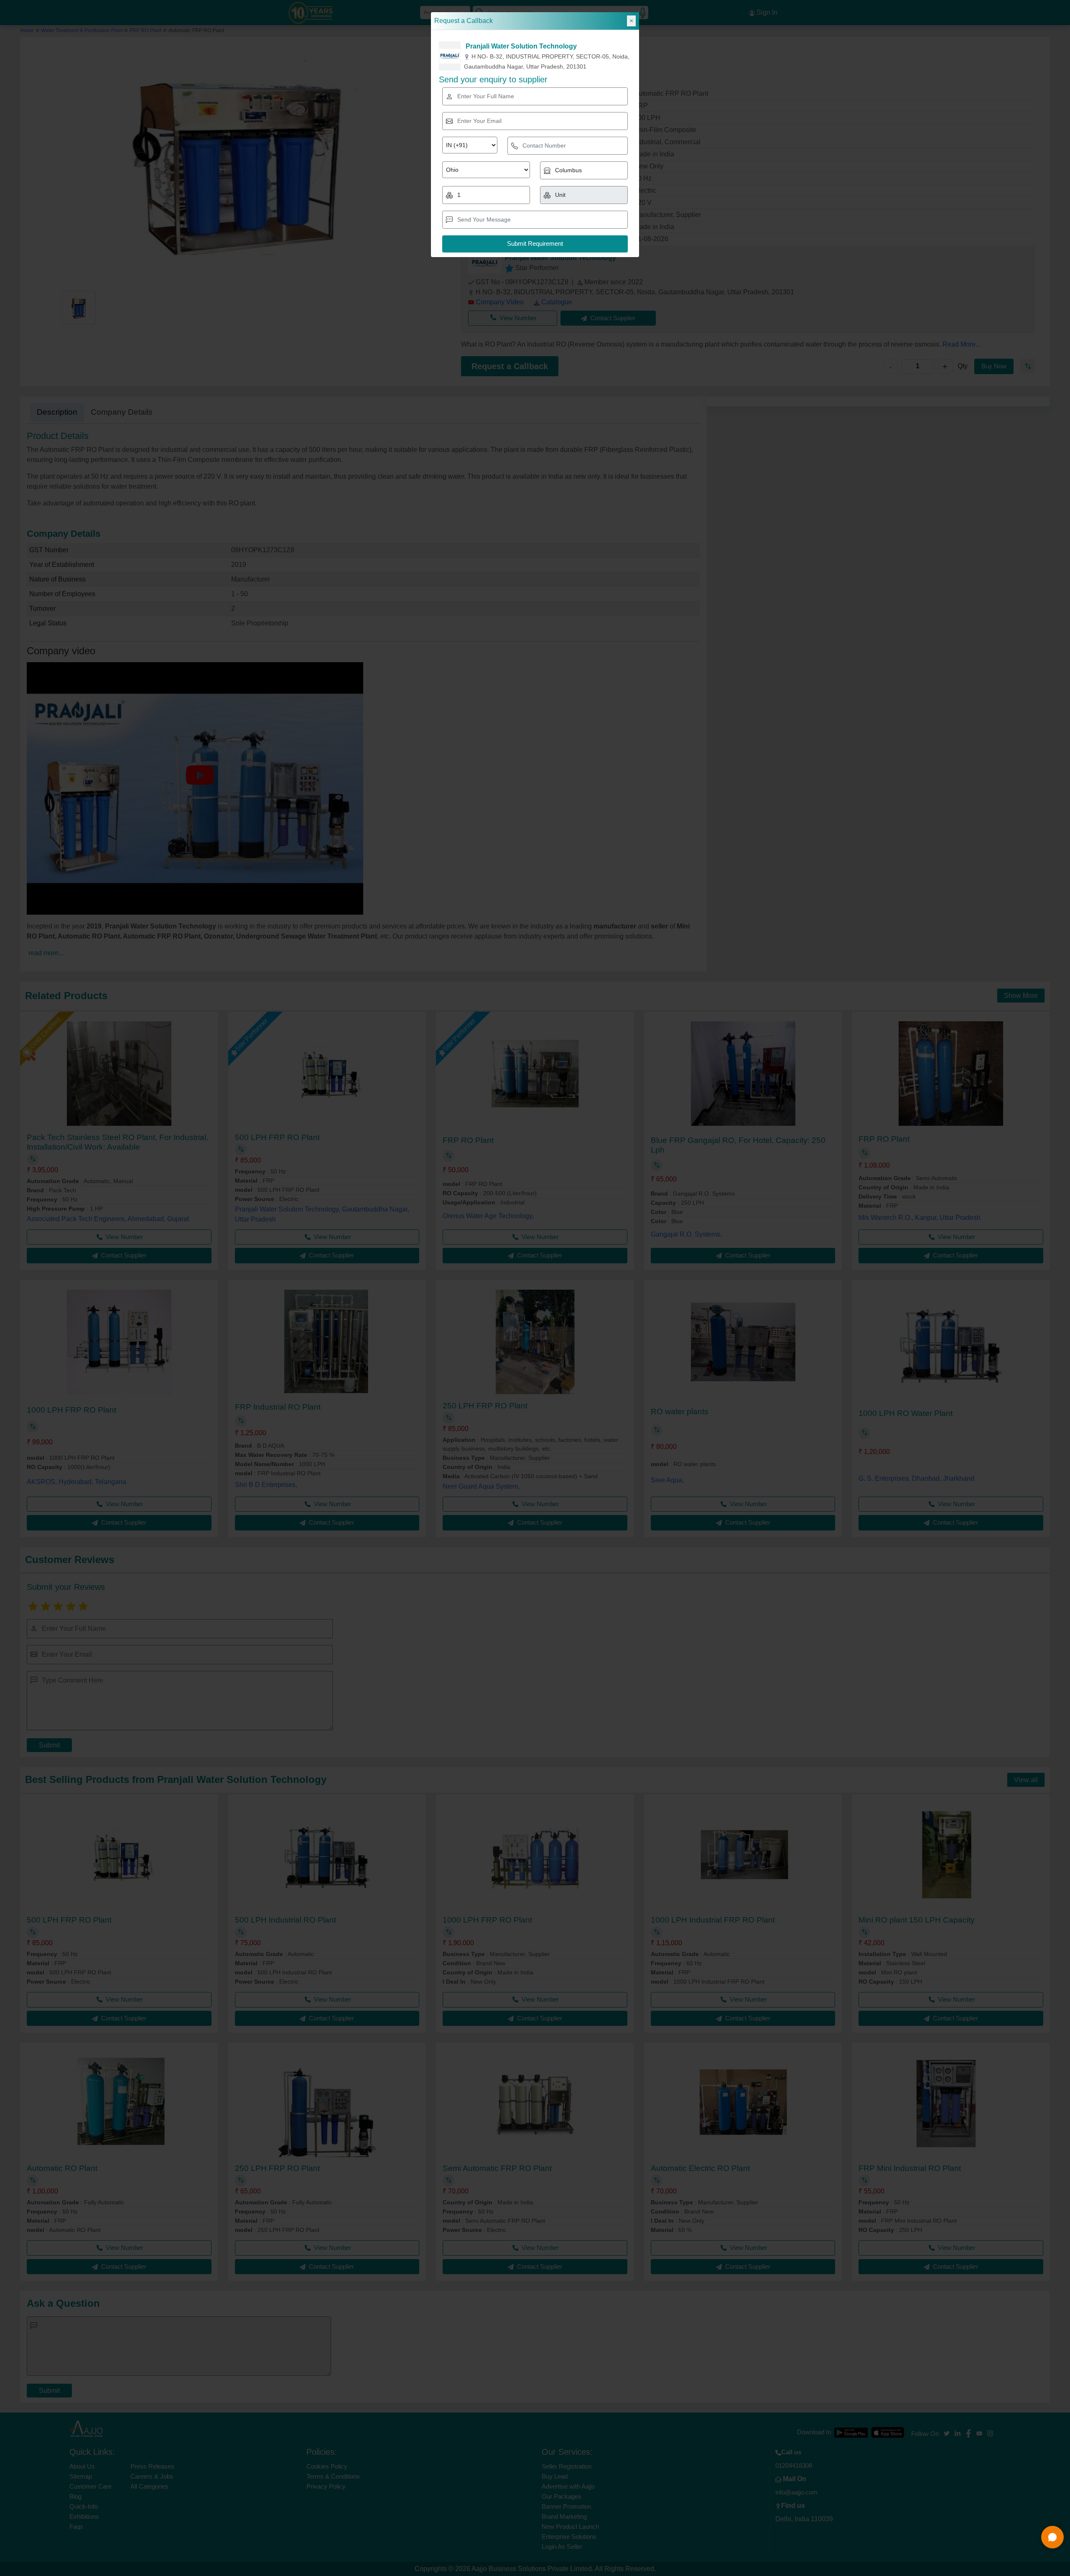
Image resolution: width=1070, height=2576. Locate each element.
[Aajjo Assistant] (1052, 2537)
